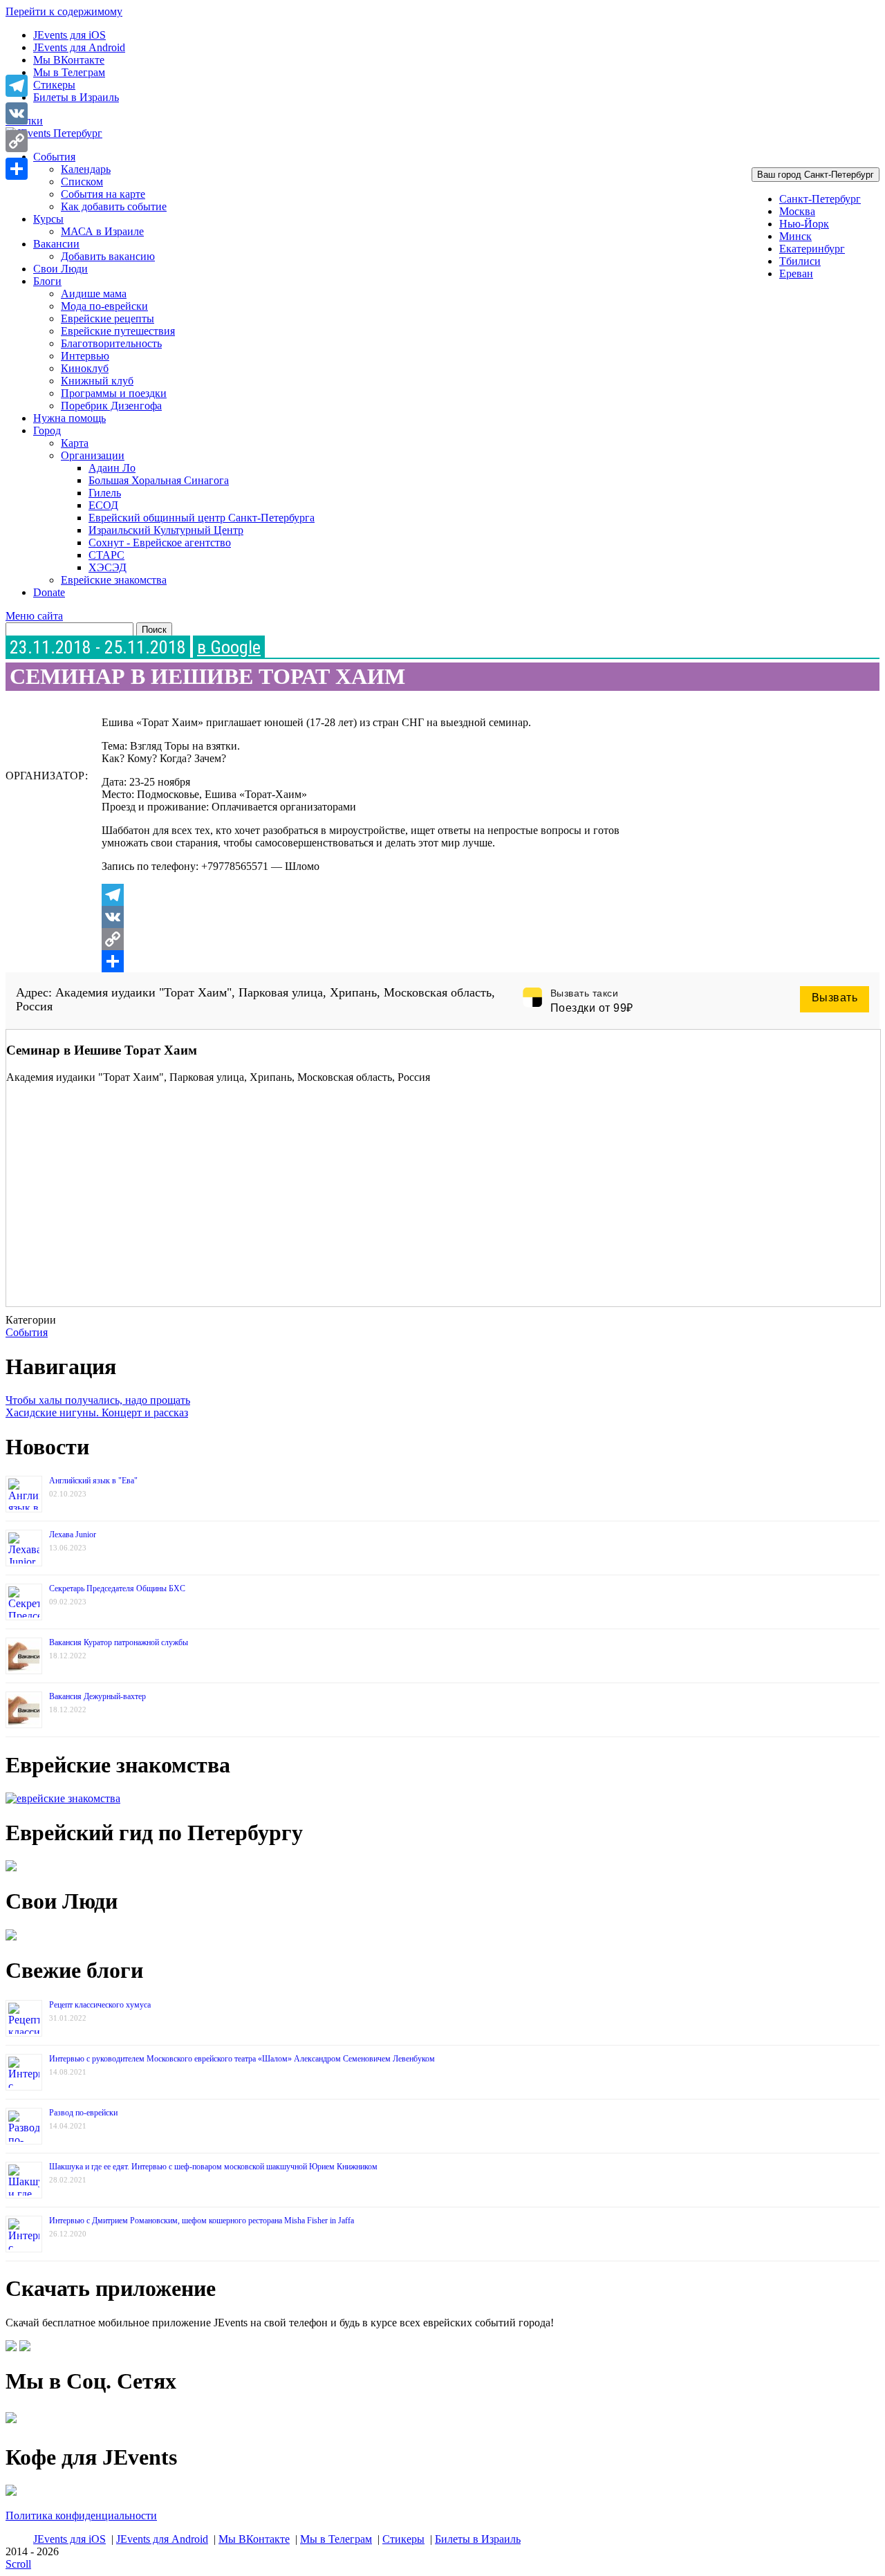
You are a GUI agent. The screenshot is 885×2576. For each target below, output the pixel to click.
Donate (49, 592)
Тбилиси (800, 261)
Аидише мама (94, 294)
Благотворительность (111, 343)
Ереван (796, 274)
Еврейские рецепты (108, 318)
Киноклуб (85, 368)
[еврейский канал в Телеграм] (11, 2423)
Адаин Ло (112, 468)
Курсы (48, 219)
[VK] (381, 917)
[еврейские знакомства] (63, 1798)
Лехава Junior (73, 1535)
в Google (229, 647)
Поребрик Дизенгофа (111, 406)
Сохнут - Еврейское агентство (160, 543)
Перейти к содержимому (64, 11)
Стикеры (54, 85)
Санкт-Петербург (820, 199)
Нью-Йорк (804, 224)
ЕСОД (103, 505)
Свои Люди (60, 269)
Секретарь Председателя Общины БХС (117, 1588)
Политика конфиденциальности (81, 2515)
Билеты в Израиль (76, 97)
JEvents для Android (79, 47)
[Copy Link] (381, 939)
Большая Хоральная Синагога (159, 480)
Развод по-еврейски (83, 2113)
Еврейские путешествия (118, 331)
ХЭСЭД (108, 567)
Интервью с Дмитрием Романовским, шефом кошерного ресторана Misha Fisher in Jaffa (202, 2221)
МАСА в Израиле (102, 231)
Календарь (86, 169)
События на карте (103, 194)
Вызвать (835, 998)
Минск (795, 236)
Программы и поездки (114, 393)
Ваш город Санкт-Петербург (816, 175)
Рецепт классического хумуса (100, 2005)
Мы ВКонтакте (69, 60)
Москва (797, 211)
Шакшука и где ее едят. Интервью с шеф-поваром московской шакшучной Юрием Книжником (213, 2167)
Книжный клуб (97, 381)
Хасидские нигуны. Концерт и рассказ (97, 1412)
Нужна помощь (69, 418)
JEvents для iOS (69, 35)
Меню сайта (34, 616)
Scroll (18, 2564)
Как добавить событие (114, 206)
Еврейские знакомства (114, 580)
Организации (93, 455)
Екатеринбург (812, 249)
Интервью (85, 356)
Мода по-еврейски (104, 306)
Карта (75, 443)
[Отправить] (381, 961)
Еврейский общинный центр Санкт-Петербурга (202, 518)
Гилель (105, 493)
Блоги (47, 281)
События (54, 157)
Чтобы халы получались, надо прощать (98, 1400)
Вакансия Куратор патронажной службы (119, 1642)
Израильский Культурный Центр (166, 530)
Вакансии (56, 244)
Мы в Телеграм (69, 72)
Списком (82, 182)
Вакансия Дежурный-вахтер (97, 1696)
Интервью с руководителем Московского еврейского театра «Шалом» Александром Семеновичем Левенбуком (242, 2059)
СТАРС (106, 555)
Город (47, 430)
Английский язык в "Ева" (93, 1481)
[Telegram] (381, 895)
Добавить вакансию (108, 256)
